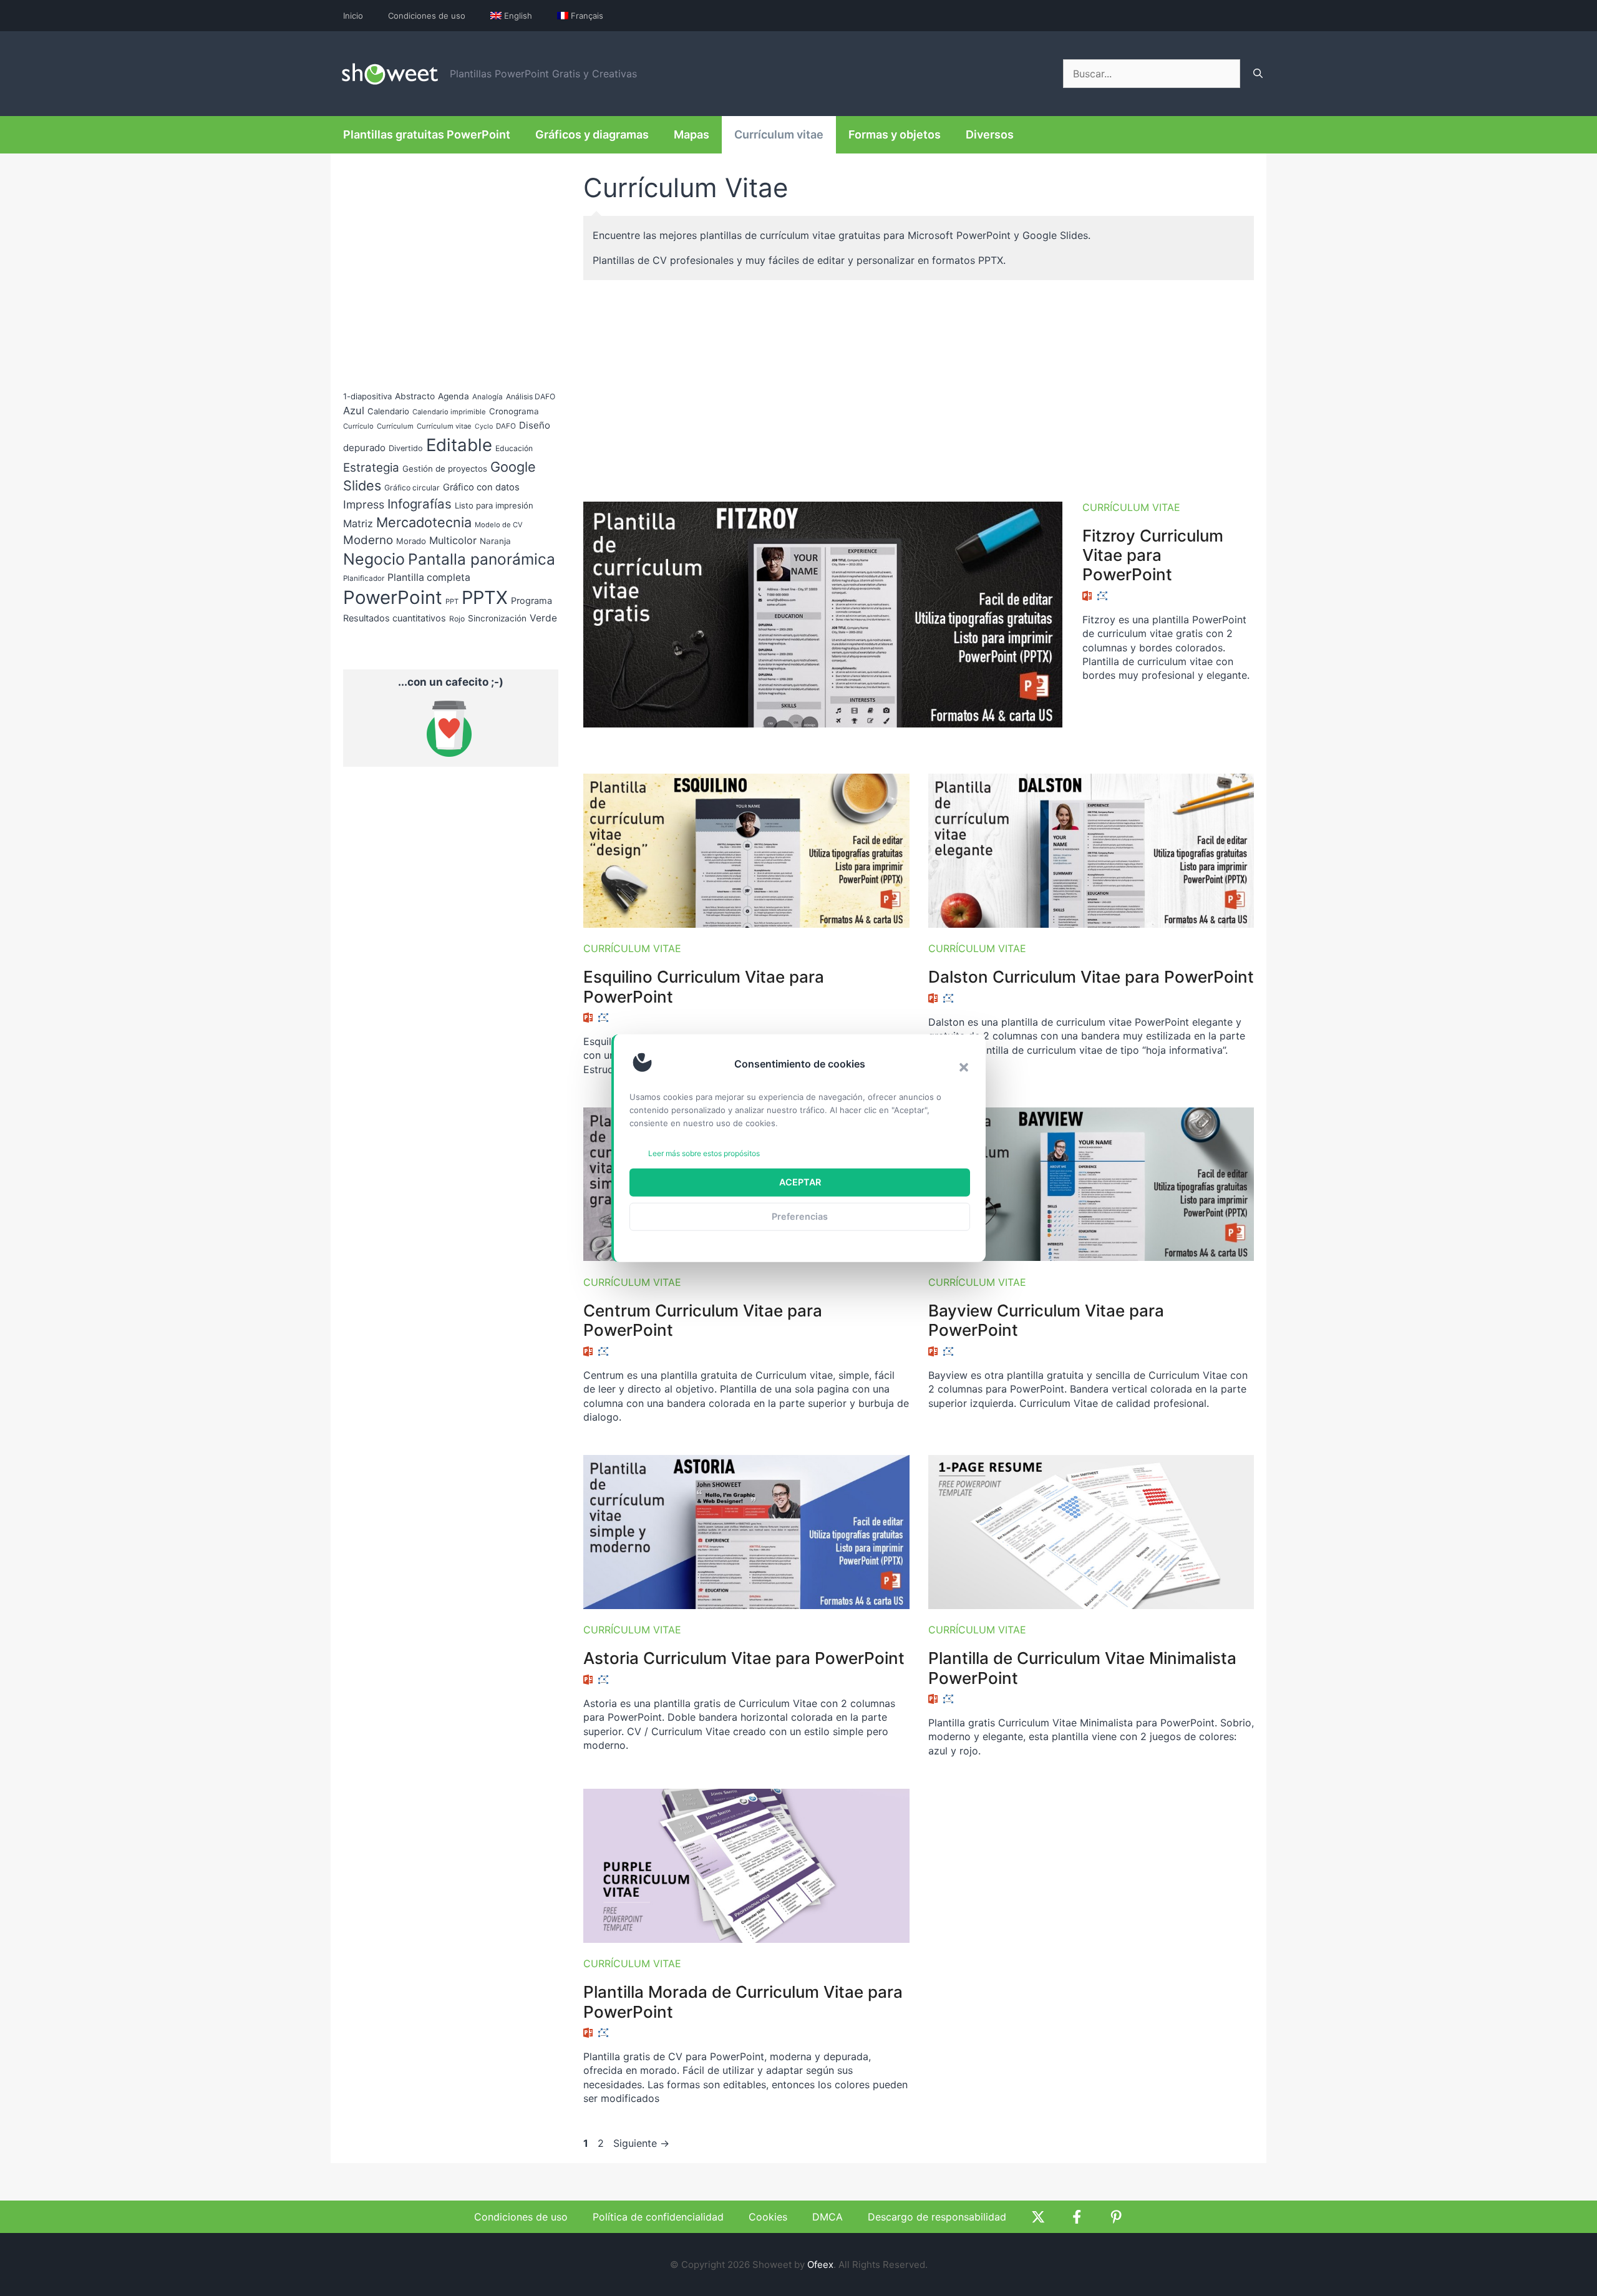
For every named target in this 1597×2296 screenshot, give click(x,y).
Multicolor (453, 540)
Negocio (374, 559)
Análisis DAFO (531, 396)
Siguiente (641, 2143)
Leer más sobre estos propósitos (704, 1153)
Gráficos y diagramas (592, 134)
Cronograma (514, 411)
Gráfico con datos (481, 487)
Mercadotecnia (424, 522)
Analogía (488, 397)
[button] (964, 1067)
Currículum (395, 426)
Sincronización (497, 618)
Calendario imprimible (449, 412)
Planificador (364, 578)
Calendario (388, 411)
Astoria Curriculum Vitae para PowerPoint (744, 1658)
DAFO (506, 426)
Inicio (353, 16)
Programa (532, 601)
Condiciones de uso (427, 16)
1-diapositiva (367, 396)
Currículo (358, 426)
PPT (452, 601)
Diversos (990, 134)
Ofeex (820, 2264)
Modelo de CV (499, 525)
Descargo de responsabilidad (937, 2217)
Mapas (692, 134)
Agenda (454, 396)
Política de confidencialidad (658, 2217)
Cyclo (484, 426)
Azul (354, 411)
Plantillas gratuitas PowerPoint (427, 134)
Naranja (495, 541)
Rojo (457, 619)
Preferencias (800, 1216)
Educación (514, 448)
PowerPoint (393, 597)
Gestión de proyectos (445, 469)
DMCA (828, 2217)
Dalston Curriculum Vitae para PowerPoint (1091, 977)
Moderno (368, 540)
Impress (364, 504)
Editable (459, 445)
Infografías (420, 504)
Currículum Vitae (1131, 507)
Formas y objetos (895, 134)
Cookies (768, 2217)
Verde (543, 618)
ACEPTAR (800, 1182)
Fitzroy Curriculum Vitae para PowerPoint (1153, 555)
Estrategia (371, 468)
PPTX (485, 597)
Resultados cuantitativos (395, 618)
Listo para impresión (494, 505)
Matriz (358, 523)
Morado (411, 541)
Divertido (406, 448)
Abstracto (415, 396)
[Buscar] (1258, 74)
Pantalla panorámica (482, 559)
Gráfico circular (412, 488)
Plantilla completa (429, 577)
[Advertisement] (919, 386)
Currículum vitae (779, 134)
